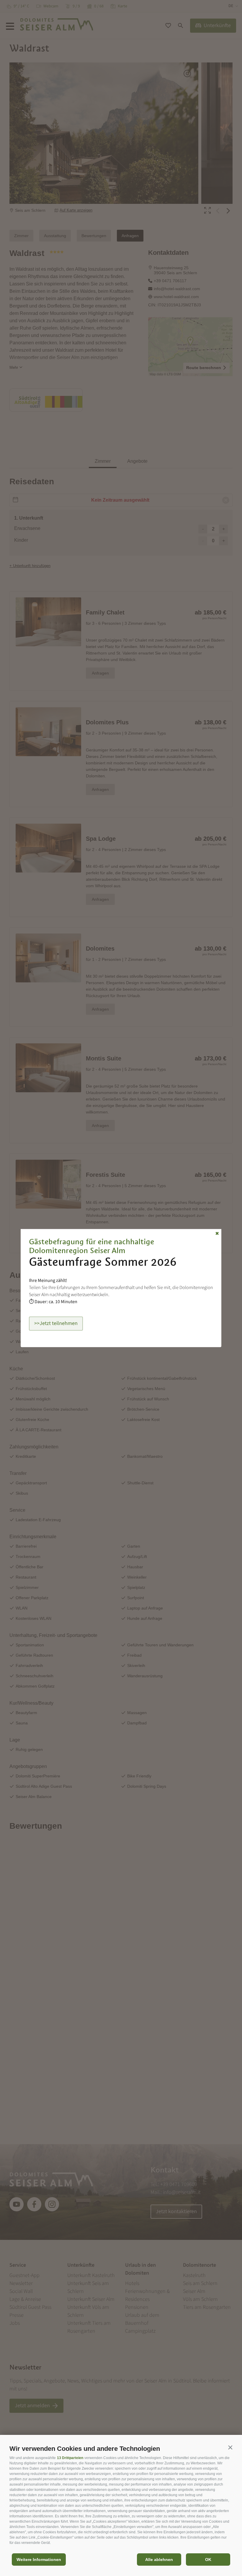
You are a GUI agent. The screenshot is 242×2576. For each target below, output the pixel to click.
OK (208, 2560)
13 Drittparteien (70, 2458)
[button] (230, 2447)
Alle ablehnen (159, 2560)
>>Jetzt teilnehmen (56, 1323)
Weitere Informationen (39, 2560)
